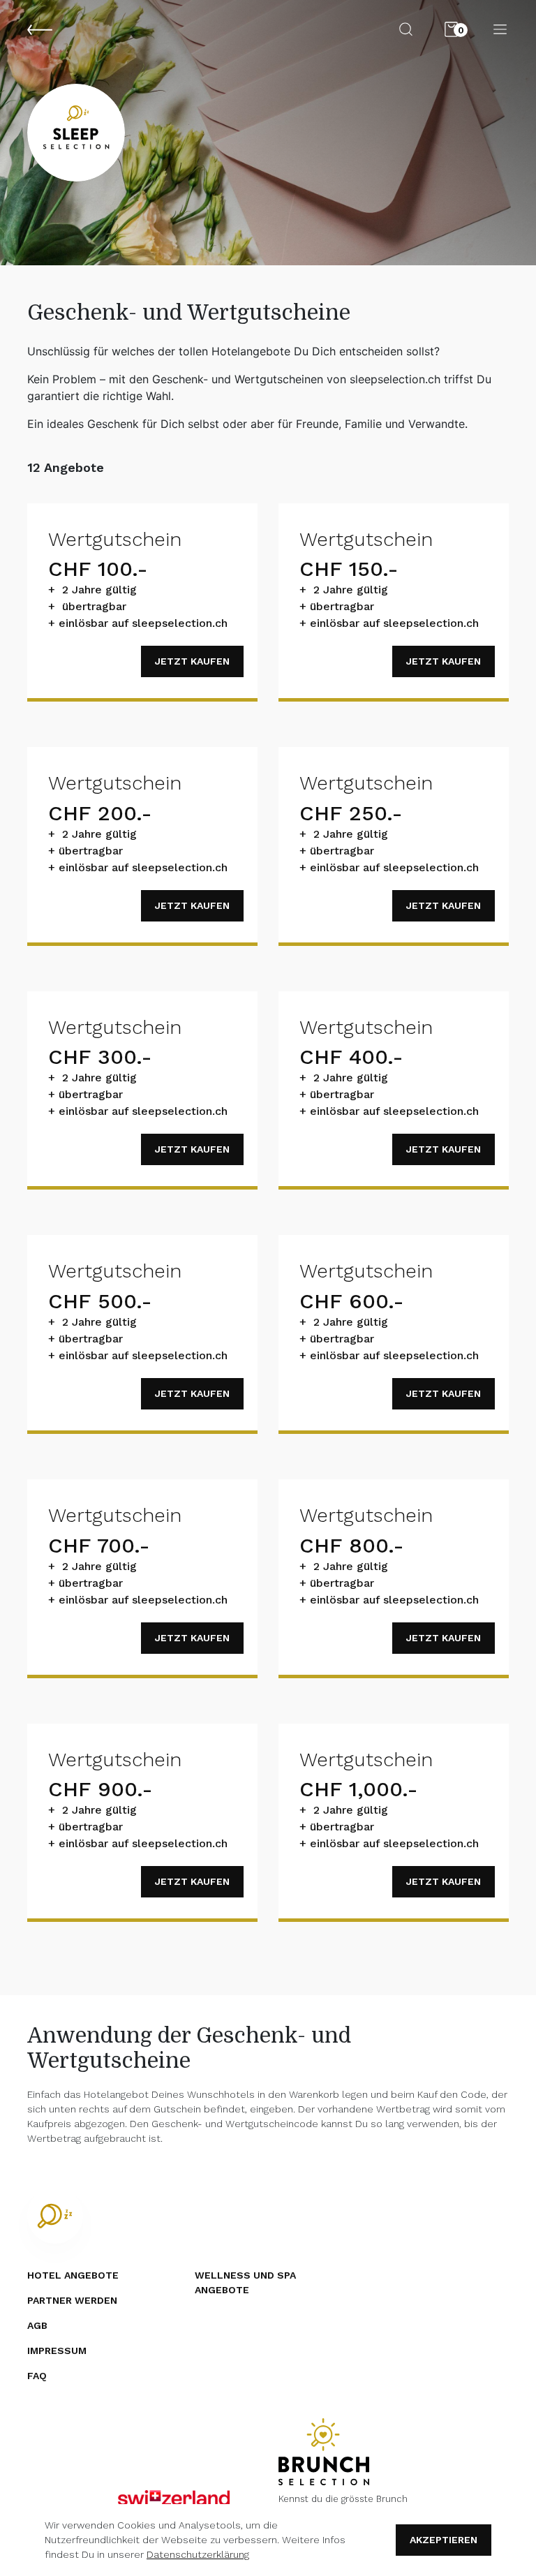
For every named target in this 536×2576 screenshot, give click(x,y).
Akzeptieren (444, 2540)
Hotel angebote (73, 2275)
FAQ (37, 2376)
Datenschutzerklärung (198, 2554)
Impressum (57, 2351)
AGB (37, 2325)
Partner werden (72, 2300)
